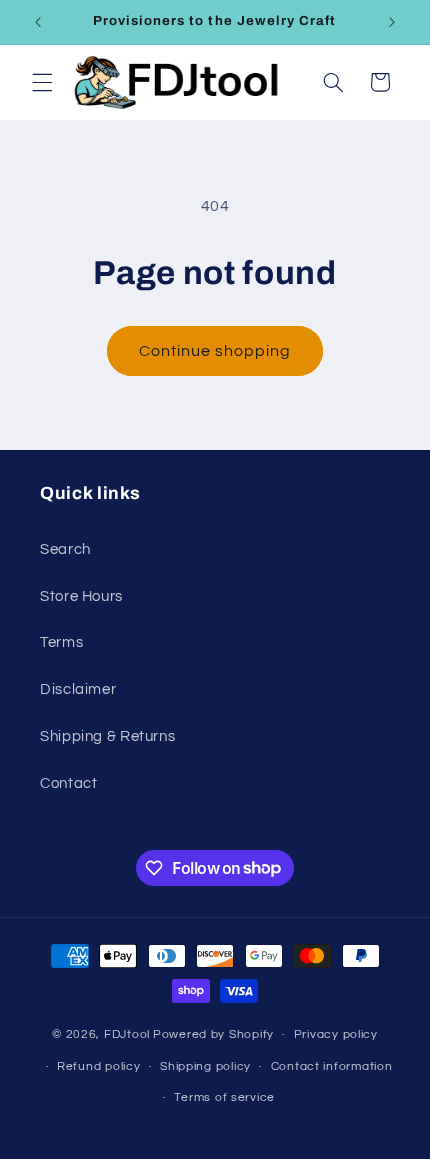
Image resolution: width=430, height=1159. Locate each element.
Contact (68, 783)
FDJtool (127, 1034)
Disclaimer (78, 689)
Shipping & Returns (107, 736)
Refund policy (99, 1066)
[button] (42, 82)
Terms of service (224, 1097)
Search (65, 549)
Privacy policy (336, 1034)
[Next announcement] (392, 22)
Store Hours (81, 596)
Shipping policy (205, 1066)
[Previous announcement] (38, 22)
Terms (61, 642)
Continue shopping (215, 351)
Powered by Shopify (213, 1034)
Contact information (332, 1066)
